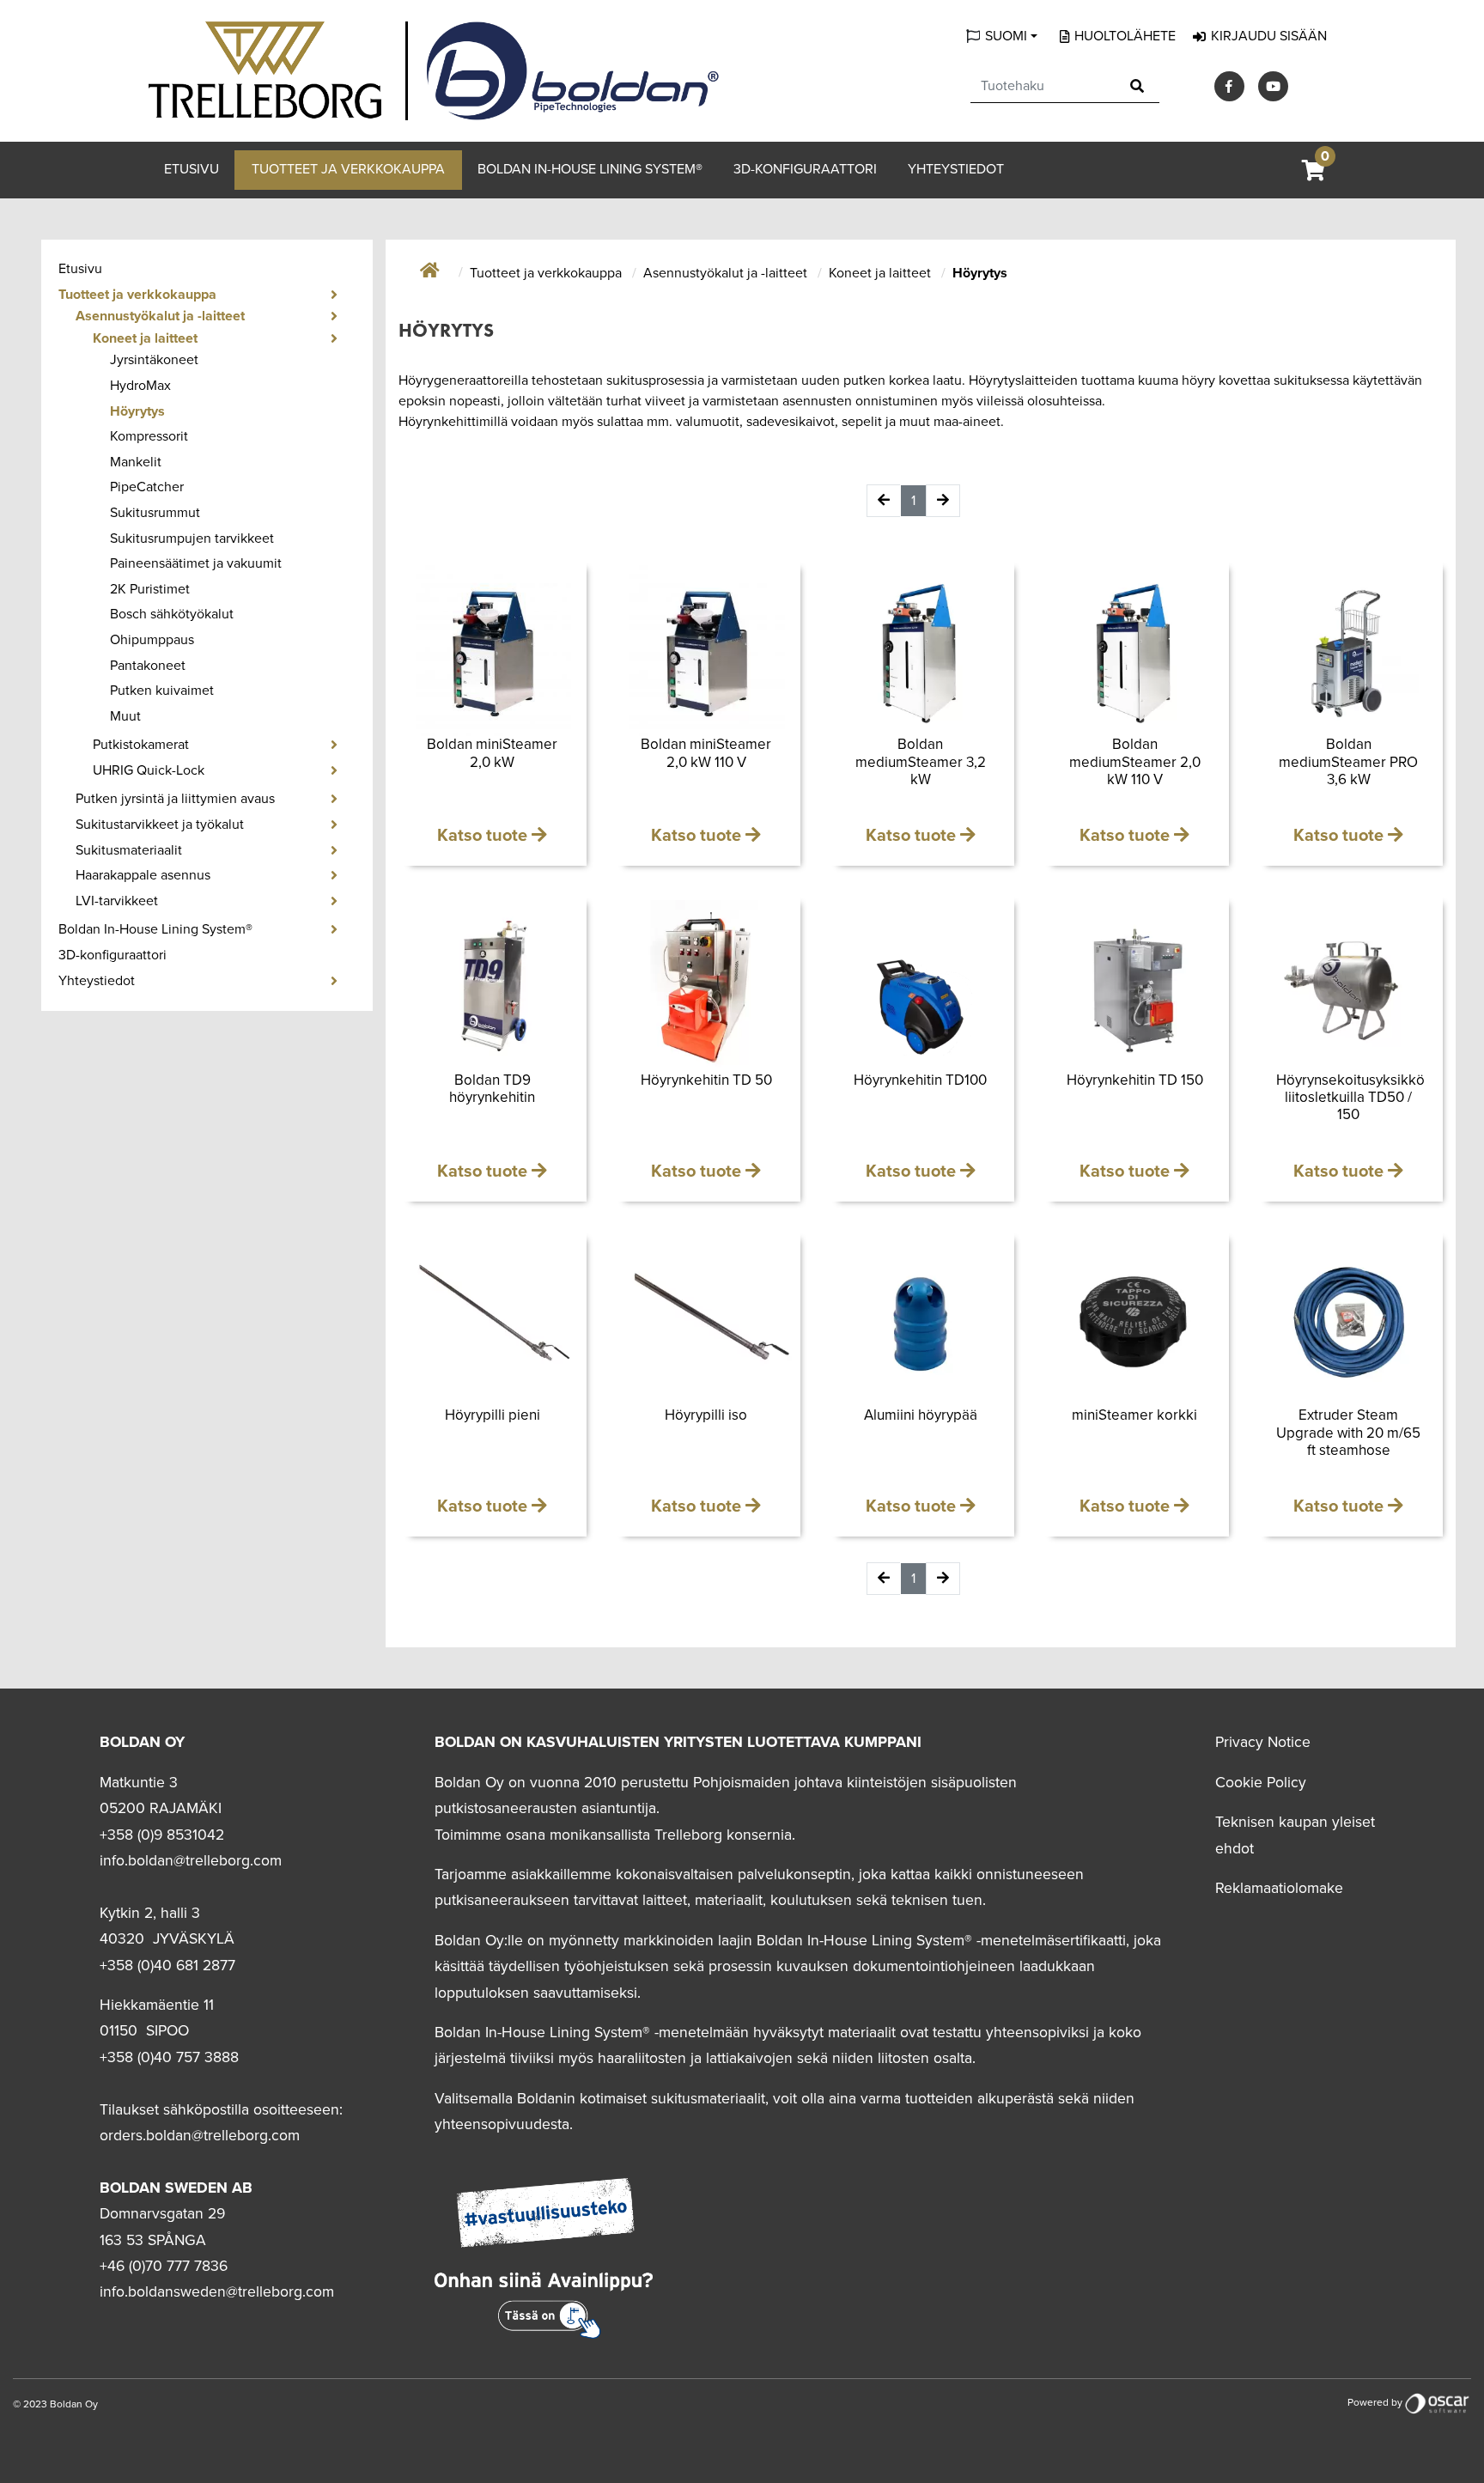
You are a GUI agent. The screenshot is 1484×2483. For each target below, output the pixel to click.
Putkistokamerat (141, 745)
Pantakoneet (148, 666)
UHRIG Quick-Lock (149, 770)
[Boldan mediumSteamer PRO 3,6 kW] (1349, 651)
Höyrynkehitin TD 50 (706, 1080)
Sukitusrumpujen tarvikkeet (192, 539)
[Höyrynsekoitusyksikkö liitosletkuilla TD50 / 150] (1349, 986)
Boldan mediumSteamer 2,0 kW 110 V (1135, 762)
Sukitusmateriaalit (129, 850)
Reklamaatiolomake (1279, 1888)
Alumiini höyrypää (921, 1415)
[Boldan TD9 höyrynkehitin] (493, 986)
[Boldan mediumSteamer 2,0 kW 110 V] (1134, 651)
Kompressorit (149, 436)
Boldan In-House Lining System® (590, 169)
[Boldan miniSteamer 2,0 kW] (493, 651)
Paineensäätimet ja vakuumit (196, 563)
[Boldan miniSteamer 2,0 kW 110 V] (706, 651)
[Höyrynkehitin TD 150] (1134, 986)
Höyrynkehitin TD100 (920, 1080)
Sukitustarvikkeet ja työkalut (160, 825)
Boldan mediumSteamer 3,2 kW (921, 762)
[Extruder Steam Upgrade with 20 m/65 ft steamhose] (1349, 1321)
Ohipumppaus (152, 640)
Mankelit (136, 462)
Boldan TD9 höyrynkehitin (492, 1089)
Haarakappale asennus (143, 875)
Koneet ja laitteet (145, 338)
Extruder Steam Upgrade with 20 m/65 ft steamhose (1348, 1433)
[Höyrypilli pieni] (493, 1321)
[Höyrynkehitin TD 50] (706, 986)
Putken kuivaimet (162, 691)
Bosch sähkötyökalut (172, 614)
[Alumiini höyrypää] (920, 1321)
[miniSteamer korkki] (1134, 1321)
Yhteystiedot (956, 169)
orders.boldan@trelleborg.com (200, 2136)
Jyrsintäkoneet (154, 360)
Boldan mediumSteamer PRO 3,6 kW (1348, 762)
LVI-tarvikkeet (117, 901)
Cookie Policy (1261, 1783)
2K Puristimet (150, 589)
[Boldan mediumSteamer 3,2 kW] (920, 651)
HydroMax (140, 386)
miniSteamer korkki (1134, 1415)
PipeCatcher (147, 487)
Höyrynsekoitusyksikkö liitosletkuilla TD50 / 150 (1350, 1098)
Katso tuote (484, 836)
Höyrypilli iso (706, 1415)
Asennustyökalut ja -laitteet (160, 316)
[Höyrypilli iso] (706, 1321)
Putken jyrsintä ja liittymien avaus (175, 799)
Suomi (1006, 36)
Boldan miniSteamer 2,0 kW (492, 753)
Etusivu (192, 169)
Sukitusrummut (155, 513)
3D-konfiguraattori (805, 169)
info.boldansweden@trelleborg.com (217, 2292)
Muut (125, 716)
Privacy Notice (1263, 1742)
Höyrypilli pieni (493, 1415)
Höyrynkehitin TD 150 (1135, 1080)
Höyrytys (137, 411)
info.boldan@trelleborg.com (191, 1861)
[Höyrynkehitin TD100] (920, 986)
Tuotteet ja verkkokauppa (348, 169)
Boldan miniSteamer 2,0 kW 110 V (706, 753)
